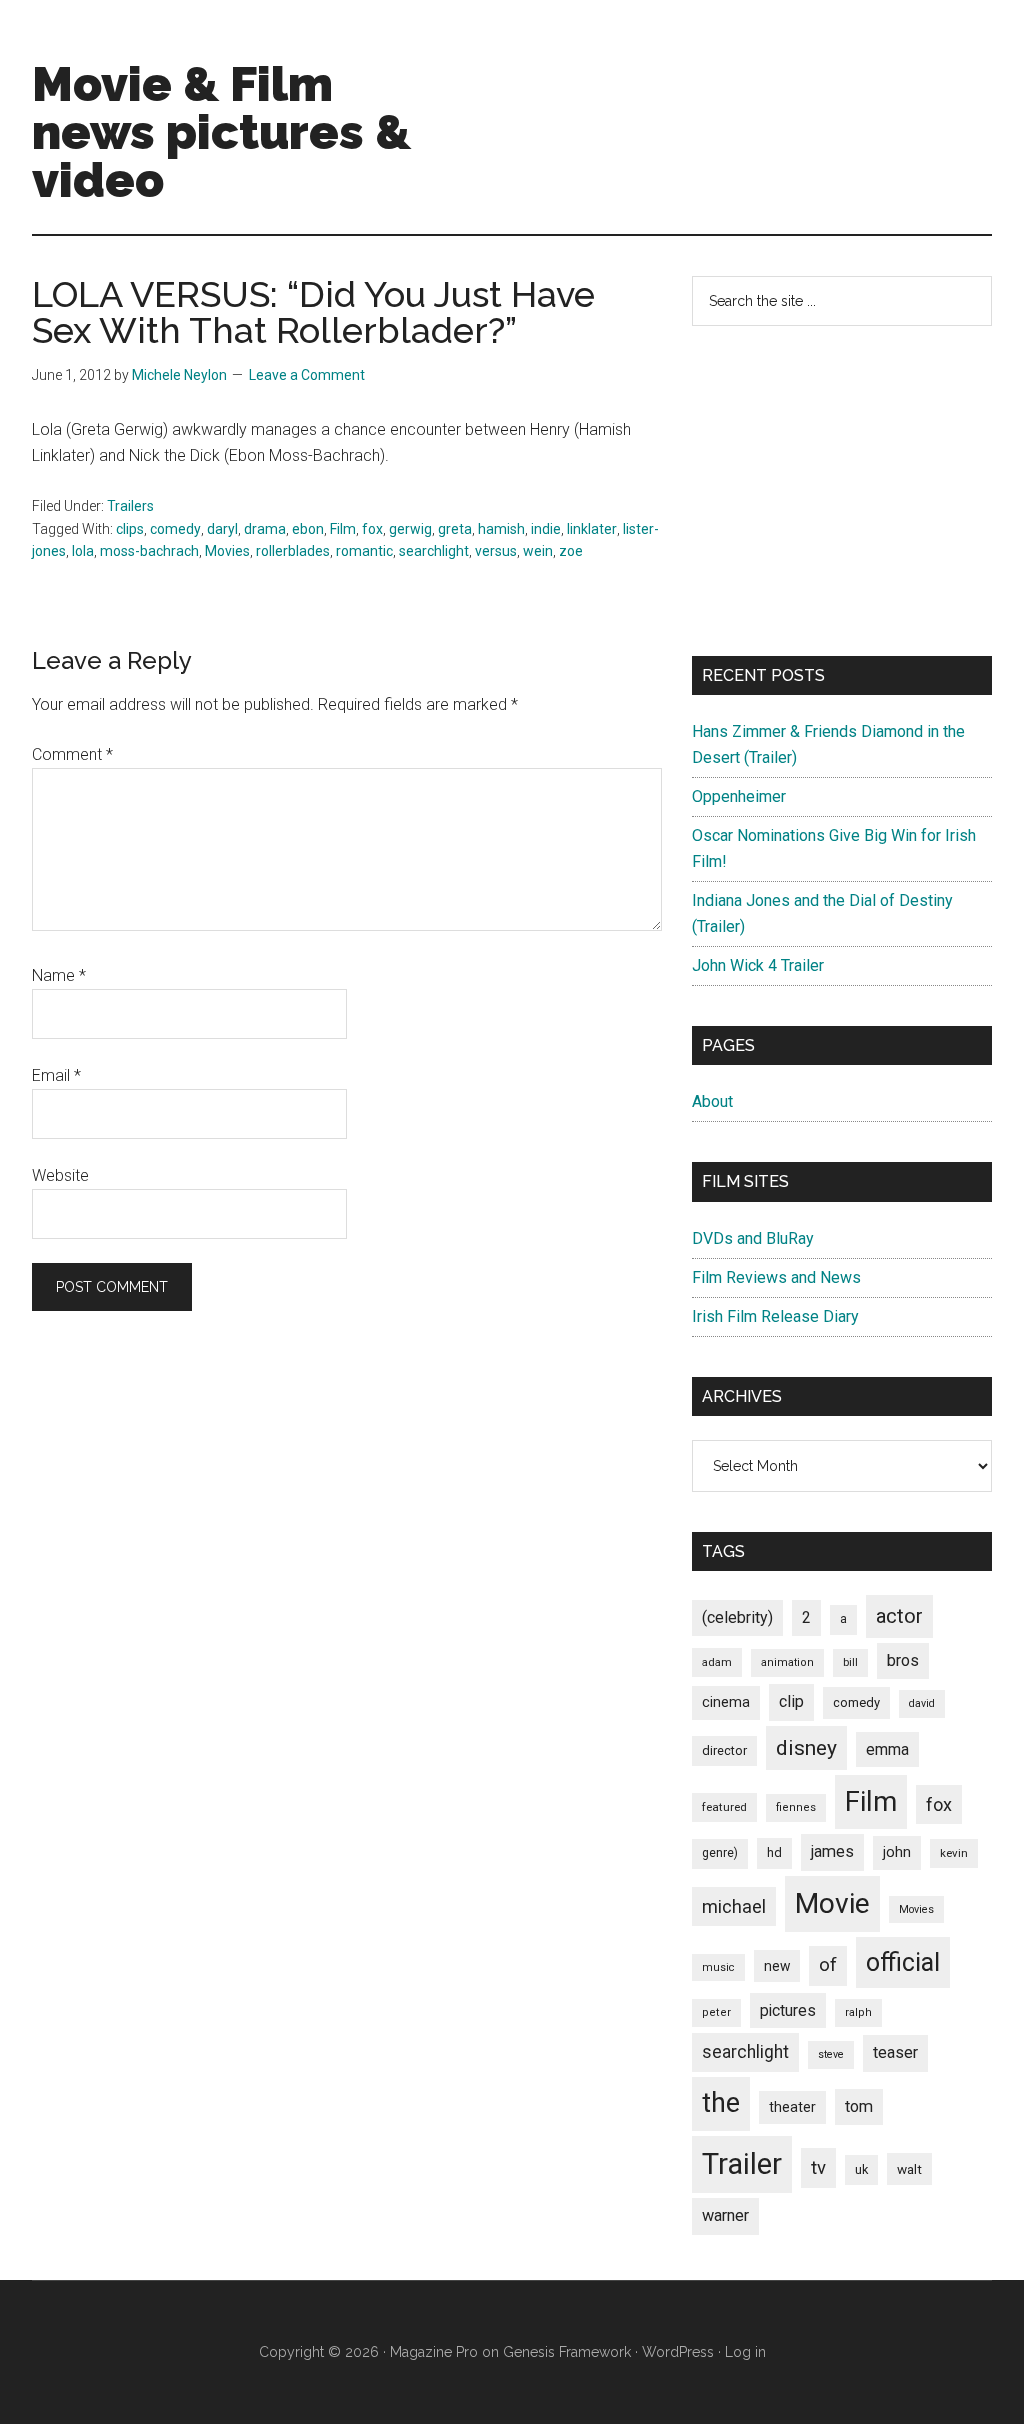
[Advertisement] (842, 491)
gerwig (410, 529)
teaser (895, 2052)
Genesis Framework (567, 2352)
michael (734, 1906)
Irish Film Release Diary (775, 1316)
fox (372, 529)
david (922, 1703)
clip (791, 1701)
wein (538, 551)
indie (546, 529)
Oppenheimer (739, 796)
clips (130, 529)
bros (903, 1660)
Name (59, 975)
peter (716, 2012)
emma (887, 1749)
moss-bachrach (149, 551)
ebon (308, 529)
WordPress (678, 2352)
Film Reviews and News (776, 1277)
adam (717, 1662)
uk (861, 2169)
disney (806, 1747)
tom (859, 2106)
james (832, 1851)
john (897, 1852)
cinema (726, 1702)
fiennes (796, 1807)
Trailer (742, 2164)
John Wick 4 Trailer (758, 965)
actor (899, 1616)
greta (455, 529)
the (721, 2103)
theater (792, 2107)
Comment (72, 754)
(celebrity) (737, 1617)
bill (850, 1662)
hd (774, 1852)
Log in (745, 2352)
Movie (832, 1903)
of (828, 1965)
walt (909, 2169)
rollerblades (293, 551)
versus (496, 551)
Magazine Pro (434, 2352)
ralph (858, 2012)
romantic (364, 551)
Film (343, 529)
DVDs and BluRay (753, 1238)
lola (83, 551)
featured (724, 1807)
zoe (571, 551)
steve (831, 2054)
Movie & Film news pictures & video (221, 132)
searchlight (434, 551)
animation (787, 1662)
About (712, 1101)
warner (725, 2215)
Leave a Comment (307, 375)
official (903, 1962)
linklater (592, 529)
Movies (227, 551)
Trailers (130, 506)
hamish (501, 529)
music (718, 1967)
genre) (720, 1853)
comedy (175, 529)
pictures (788, 2010)
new (777, 1966)
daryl (222, 529)
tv (818, 2168)
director (724, 1750)
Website (60, 1175)
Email (56, 1075)
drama (265, 529)
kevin (954, 1853)
